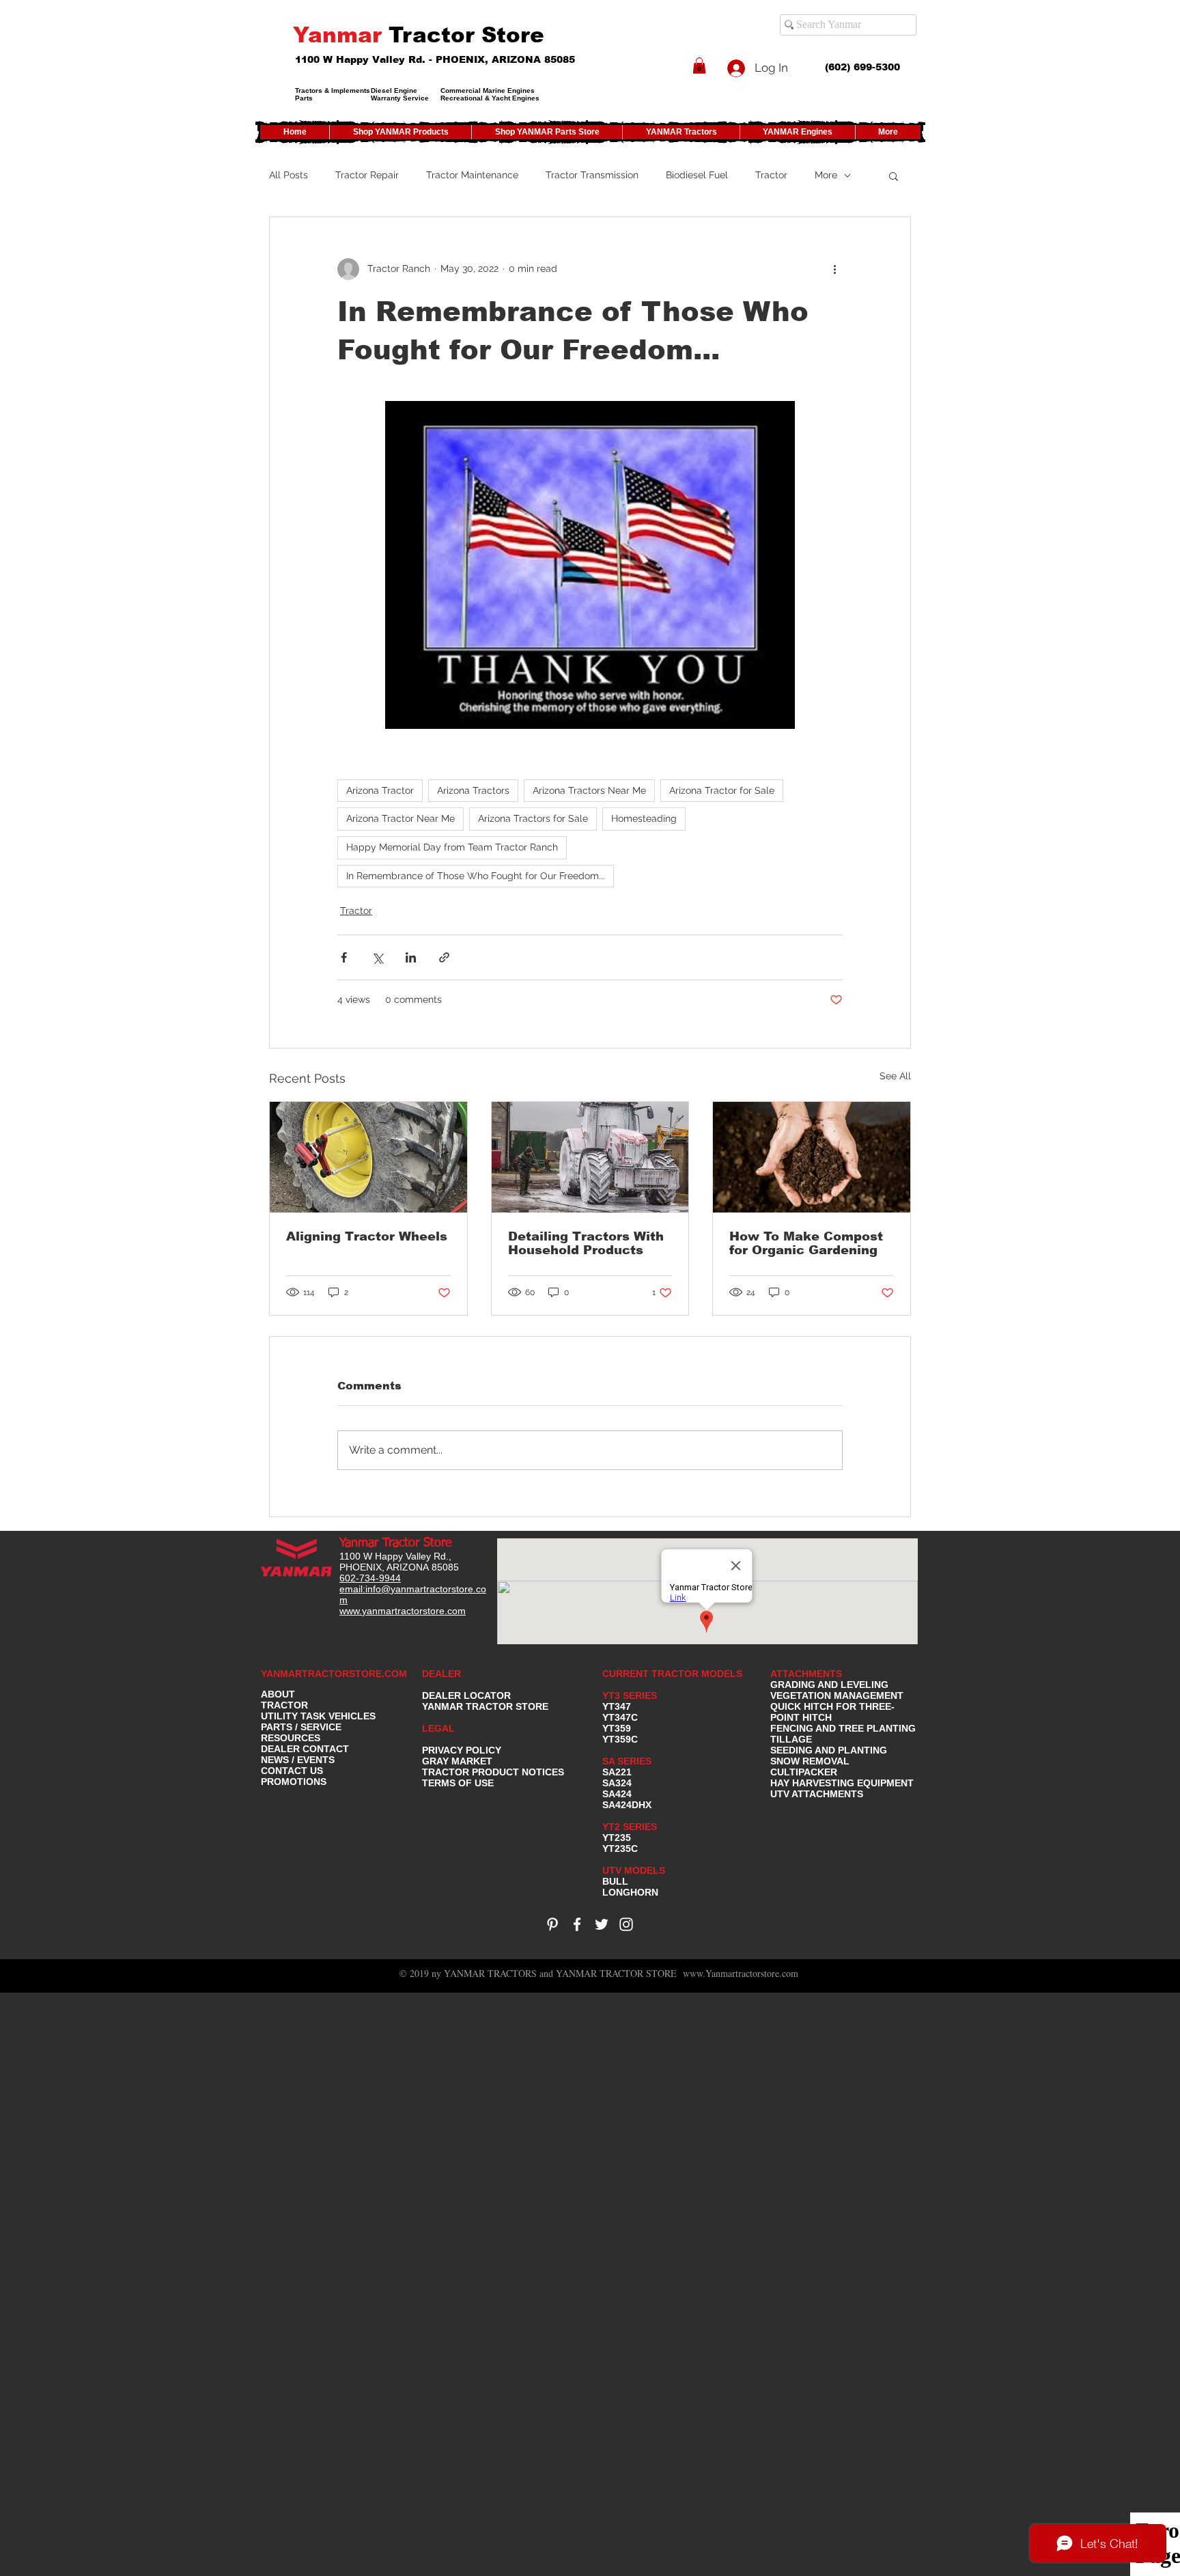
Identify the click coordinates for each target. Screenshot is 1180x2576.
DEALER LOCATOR (466, 1695)
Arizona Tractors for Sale (533, 818)
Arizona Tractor (380, 790)
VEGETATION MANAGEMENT (837, 1695)
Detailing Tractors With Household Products (586, 1243)
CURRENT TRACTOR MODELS (674, 1674)
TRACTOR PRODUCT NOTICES (493, 1772)
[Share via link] (444, 957)
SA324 (617, 1783)
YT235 (617, 1838)
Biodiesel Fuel (697, 175)
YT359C (620, 1739)
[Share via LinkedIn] (411, 957)
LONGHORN (630, 1892)
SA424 (617, 1794)
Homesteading (644, 818)
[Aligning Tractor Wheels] (368, 1157)
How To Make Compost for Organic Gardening (806, 1243)
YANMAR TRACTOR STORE (485, 1706)
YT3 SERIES (630, 1695)
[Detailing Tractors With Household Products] (590, 1157)
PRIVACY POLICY (462, 1750)
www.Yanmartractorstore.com (741, 1973)
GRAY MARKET (457, 1761)
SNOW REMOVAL (810, 1761)
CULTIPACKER (804, 1772)
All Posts (289, 175)
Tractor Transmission (592, 175)
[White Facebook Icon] (577, 1924)
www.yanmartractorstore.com (403, 1611)
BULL (615, 1881)
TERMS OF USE (458, 1783)
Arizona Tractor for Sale (722, 790)
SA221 (617, 1772)
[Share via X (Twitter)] (377, 957)
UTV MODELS (634, 1870)
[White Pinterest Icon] (552, 1924)
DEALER (441, 1674)
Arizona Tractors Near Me (589, 790)
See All (895, 1076)
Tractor (771, 175)
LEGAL (438, 1728)
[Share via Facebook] (344, 957)
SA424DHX (627, 1805)
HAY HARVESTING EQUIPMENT (842, 1783)
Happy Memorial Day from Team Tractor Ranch (452, 847)
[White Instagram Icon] (626, 1924)
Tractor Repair (367, 175)
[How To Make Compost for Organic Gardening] (812, 1157)
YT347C (620, 1717)
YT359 (617, 1728)
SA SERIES (627, 1761)
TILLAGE (791, 1739)
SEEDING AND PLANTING (829, 1750)
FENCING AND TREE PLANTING (843, 1728)
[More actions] (834, 269)
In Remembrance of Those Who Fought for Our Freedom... (476, 876)
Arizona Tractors (473, 790)
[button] (699, 66)
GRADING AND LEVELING (829, 1685)
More (826, 175)
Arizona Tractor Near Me (401, 818)
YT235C (620, 1848)
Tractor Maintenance (472, 175)
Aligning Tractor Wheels (367, 1236)
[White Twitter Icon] (602, 1924)
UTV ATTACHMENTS (817, 1794)
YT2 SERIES (630, 1827)
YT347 (617, 1706)
